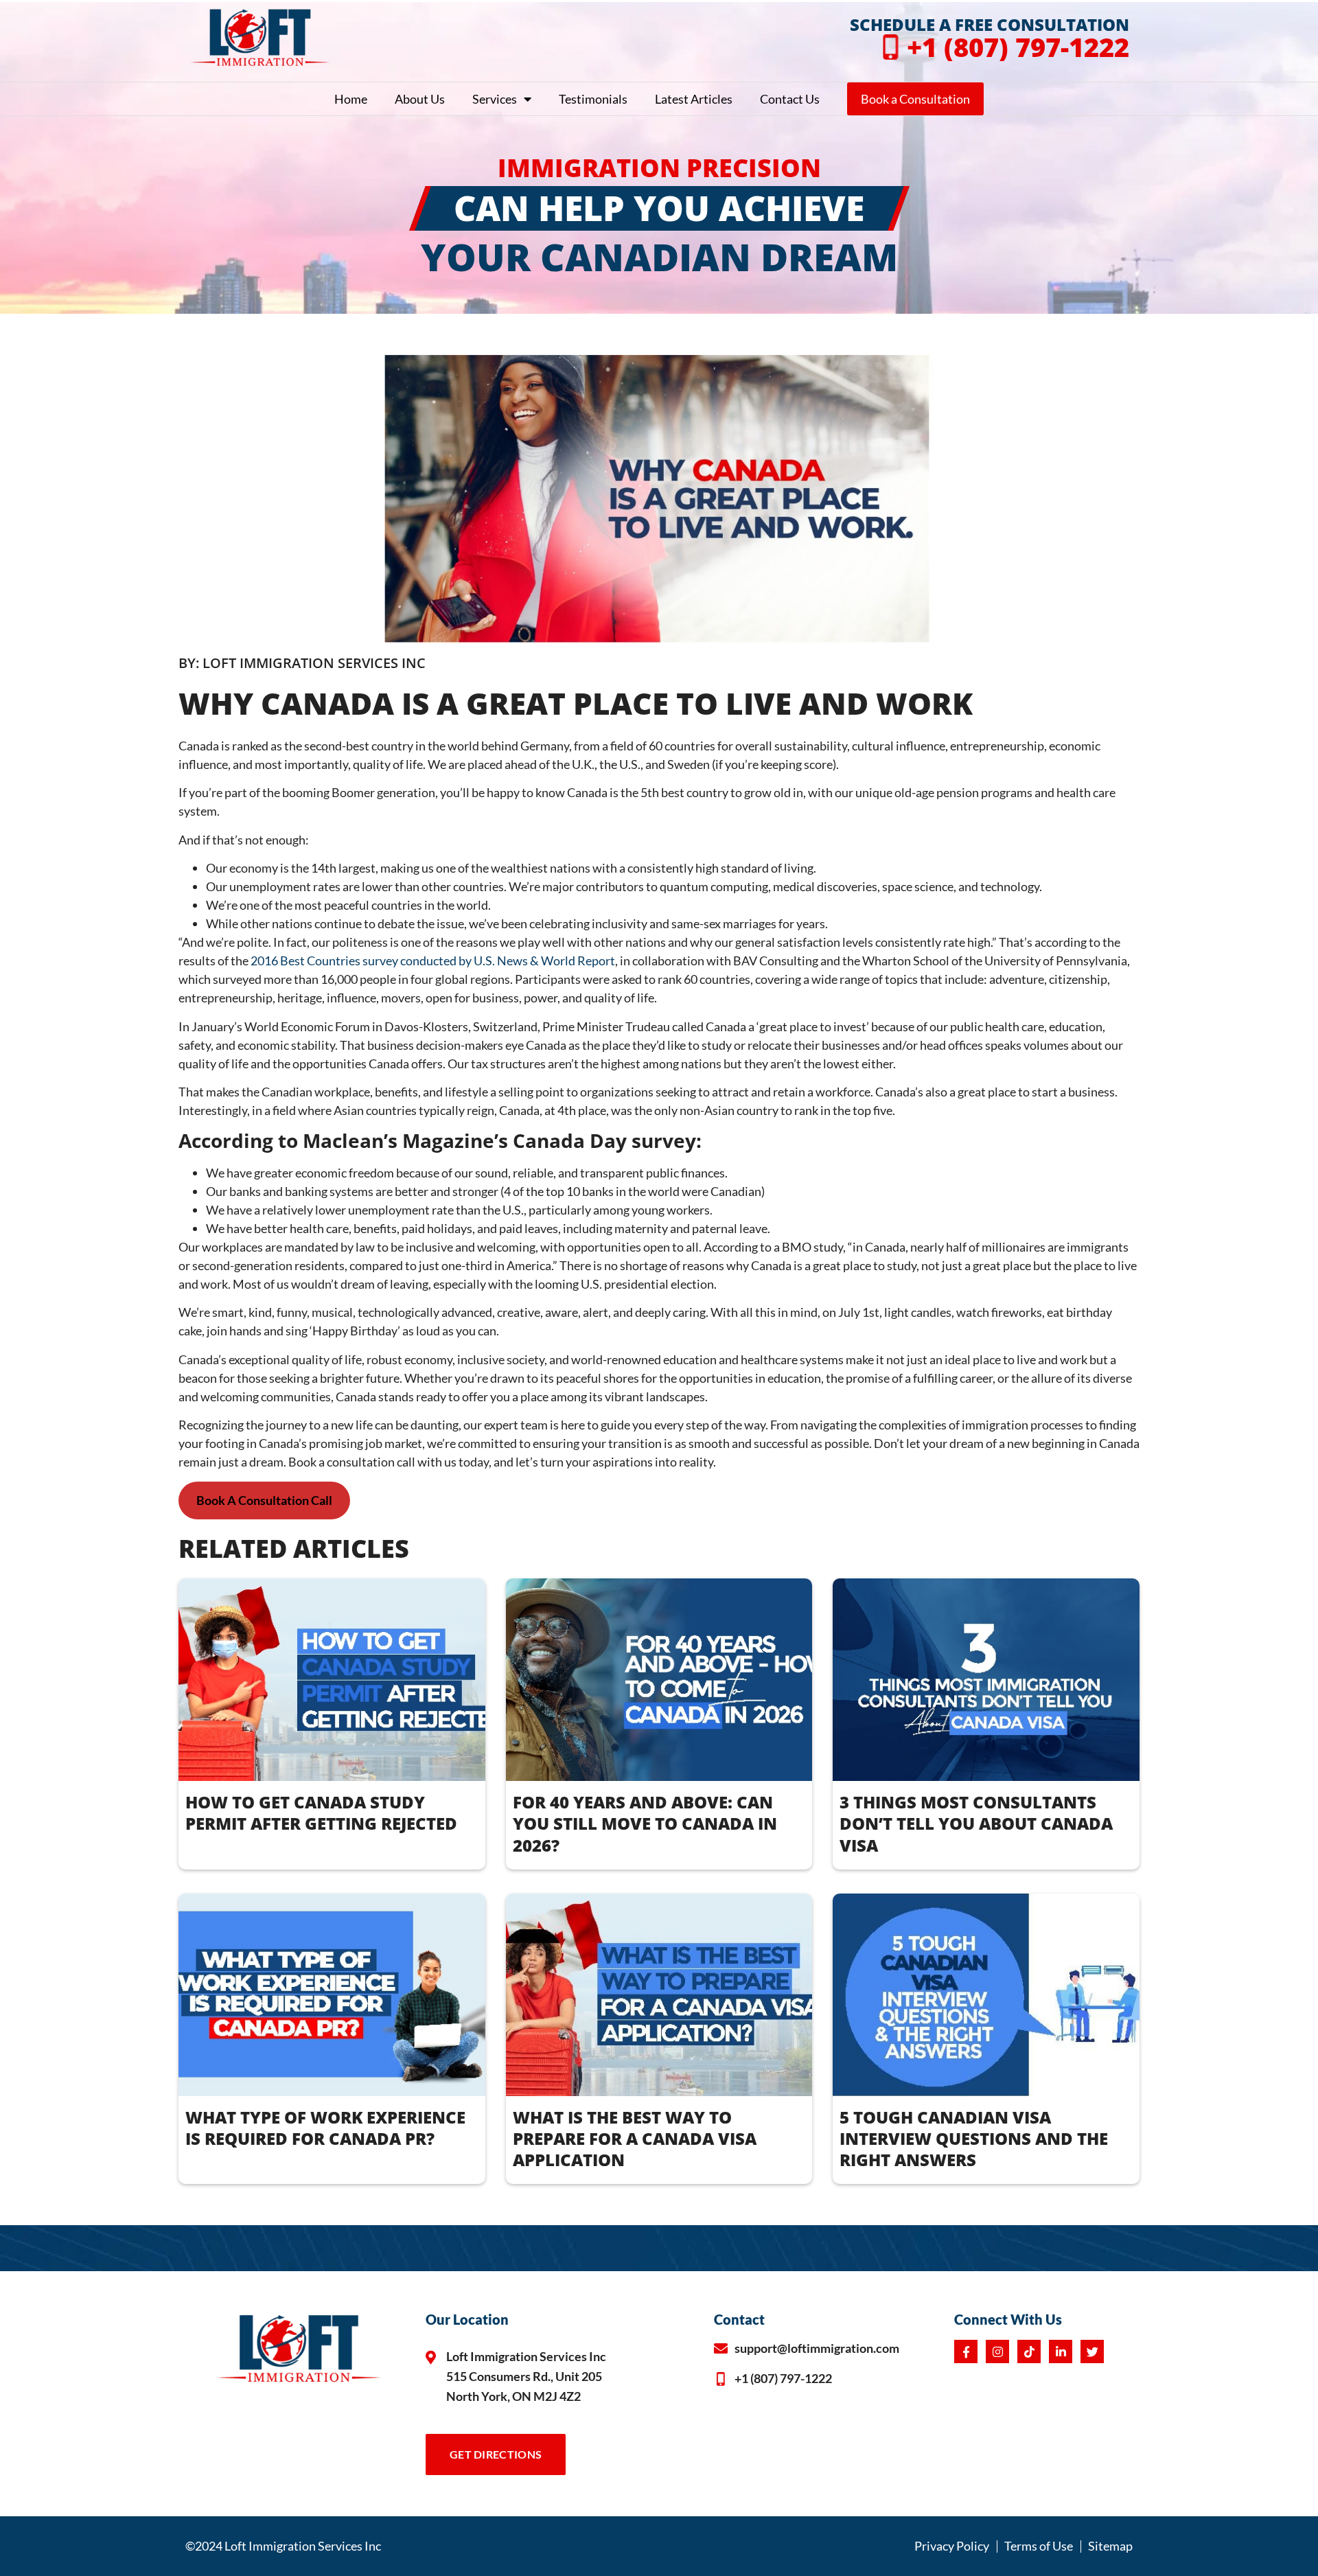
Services (495, 99)
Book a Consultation (915, 99)
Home (351, 99)
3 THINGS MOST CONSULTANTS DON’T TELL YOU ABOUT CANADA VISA (976, 1823)
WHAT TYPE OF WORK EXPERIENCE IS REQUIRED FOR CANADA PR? (325, 2128)
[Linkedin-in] (1061, 2351)
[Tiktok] (1029, 2351)
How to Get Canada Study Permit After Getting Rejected (321, 1813)
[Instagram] (997, 2351)
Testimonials (593, 99)
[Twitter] (1092, 2351)
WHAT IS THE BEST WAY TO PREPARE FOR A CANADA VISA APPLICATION (635, 2138)
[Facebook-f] (966, 2351)
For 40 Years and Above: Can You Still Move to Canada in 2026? (645, 1823)
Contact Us (790, 99)
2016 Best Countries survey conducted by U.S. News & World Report (432, 961)
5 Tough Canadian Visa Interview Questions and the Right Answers (974, 2138)
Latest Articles (694, 99)
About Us (420, 99)
